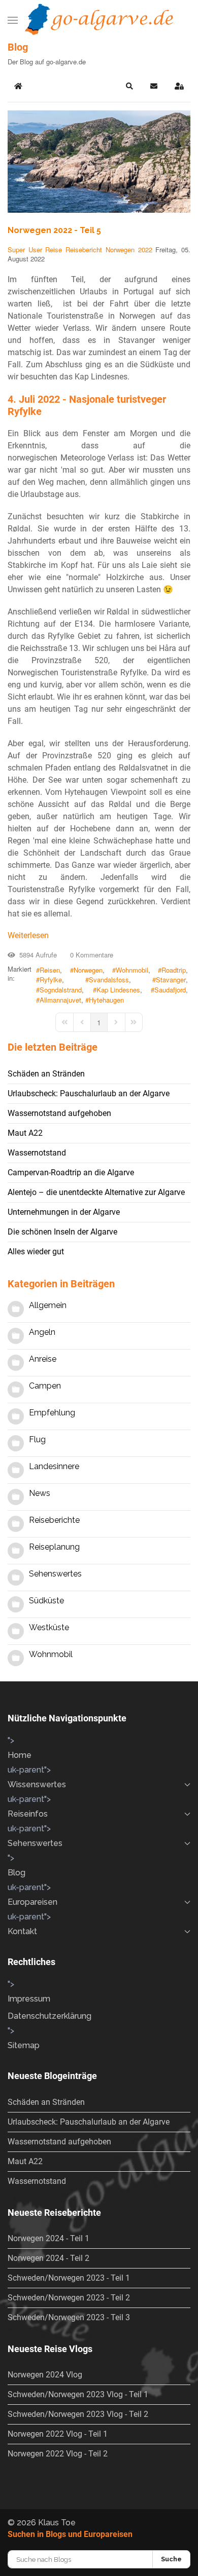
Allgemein (48, 1305)
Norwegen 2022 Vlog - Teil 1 (58, 2434)
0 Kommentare (90, 955)
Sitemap (24, 2045)
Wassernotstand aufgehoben (59, 1113)
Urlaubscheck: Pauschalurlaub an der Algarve (89, 1093)
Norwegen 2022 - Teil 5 (54, 230)
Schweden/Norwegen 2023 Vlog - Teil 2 (78, 2414)
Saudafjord (170, 990)
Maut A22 (25, 1133)
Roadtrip (174, 970)
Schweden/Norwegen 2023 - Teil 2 (69, 2298)
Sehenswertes (55, 1574)
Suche (171, 2559)
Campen (45, 1386)
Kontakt (22, 1931)
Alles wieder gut (36, 1252)
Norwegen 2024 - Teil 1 (48, 2238)
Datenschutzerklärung (49, 2016)
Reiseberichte (54, 1520)
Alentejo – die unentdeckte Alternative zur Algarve (96, 1192)
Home (20, 1755)
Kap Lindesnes (118, 990)
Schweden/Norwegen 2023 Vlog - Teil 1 (78, 2394)
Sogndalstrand (61, 990)
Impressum (29, 1999)
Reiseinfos (28, 1814)
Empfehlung (52, 1413)
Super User (25, 249)
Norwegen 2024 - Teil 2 (48, 2258)
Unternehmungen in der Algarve (64, 1212)
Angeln (42, 1332)
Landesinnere (54, 1466)
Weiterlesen (28, 935)
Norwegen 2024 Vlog (45, 2375)
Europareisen (32, 1902)
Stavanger (171, 980)
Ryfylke (51, 980)
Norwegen (120, 249)
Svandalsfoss (109, 980)
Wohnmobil (132, 970)
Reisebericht (84, 249)
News (40, 1493)
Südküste (46, 1601)
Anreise (43, 1359)
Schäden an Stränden (46, 1074)
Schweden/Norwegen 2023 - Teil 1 (69, 2278)
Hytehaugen (106, 1000)
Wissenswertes (37, 1784)
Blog (16, 1873)
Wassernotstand (37, 1153)
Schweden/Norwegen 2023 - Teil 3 (69, 2317)
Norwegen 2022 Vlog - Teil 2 (58, 2454)
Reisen (50, 970)
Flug (37, 1439)
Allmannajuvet (60, 1000)
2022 (145, 249)
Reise (54, 249)
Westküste (49, 1627)
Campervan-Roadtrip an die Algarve (71, 1172)
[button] (13, 20)
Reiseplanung (54, 1547)
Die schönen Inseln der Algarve (62, 1232)
